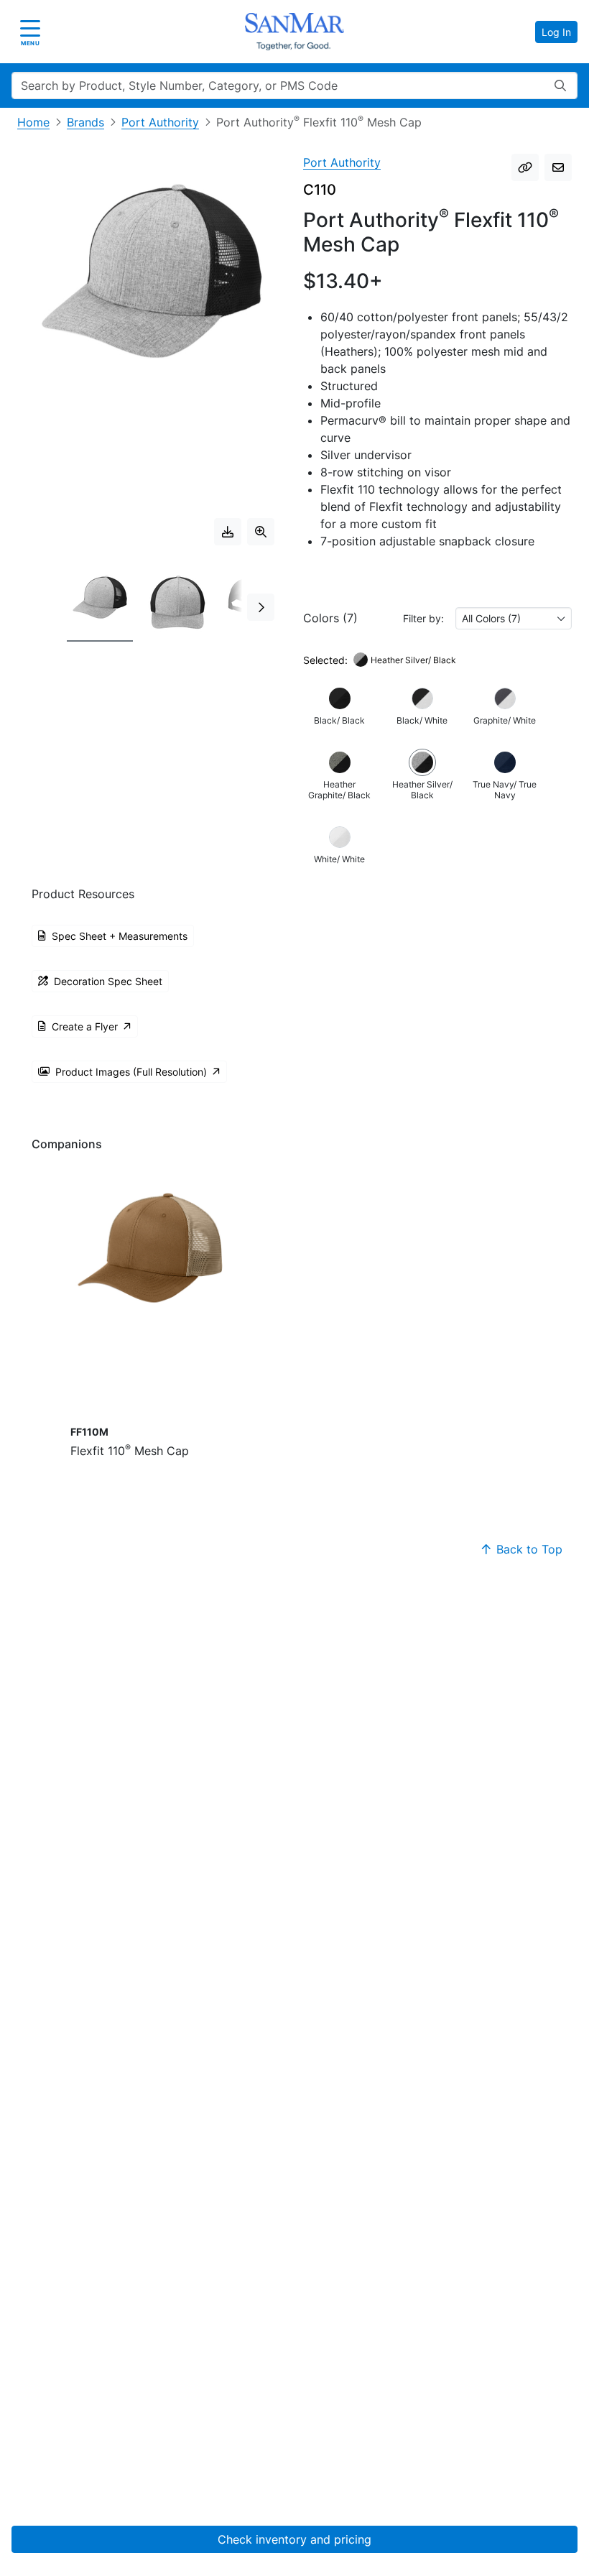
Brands (85, 122)
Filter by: (423, 618)
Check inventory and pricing (294, 2539)
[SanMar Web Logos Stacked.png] (294, 32)
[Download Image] (228, 532)
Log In (556, 32)
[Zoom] (261, 532)
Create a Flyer (85, 1026)
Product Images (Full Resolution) (131, 1072)
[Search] (560, 86)
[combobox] (514, 618)
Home (33, 122)
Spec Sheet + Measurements (120, 936)
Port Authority (160, 122)
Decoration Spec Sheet (108, 981)
